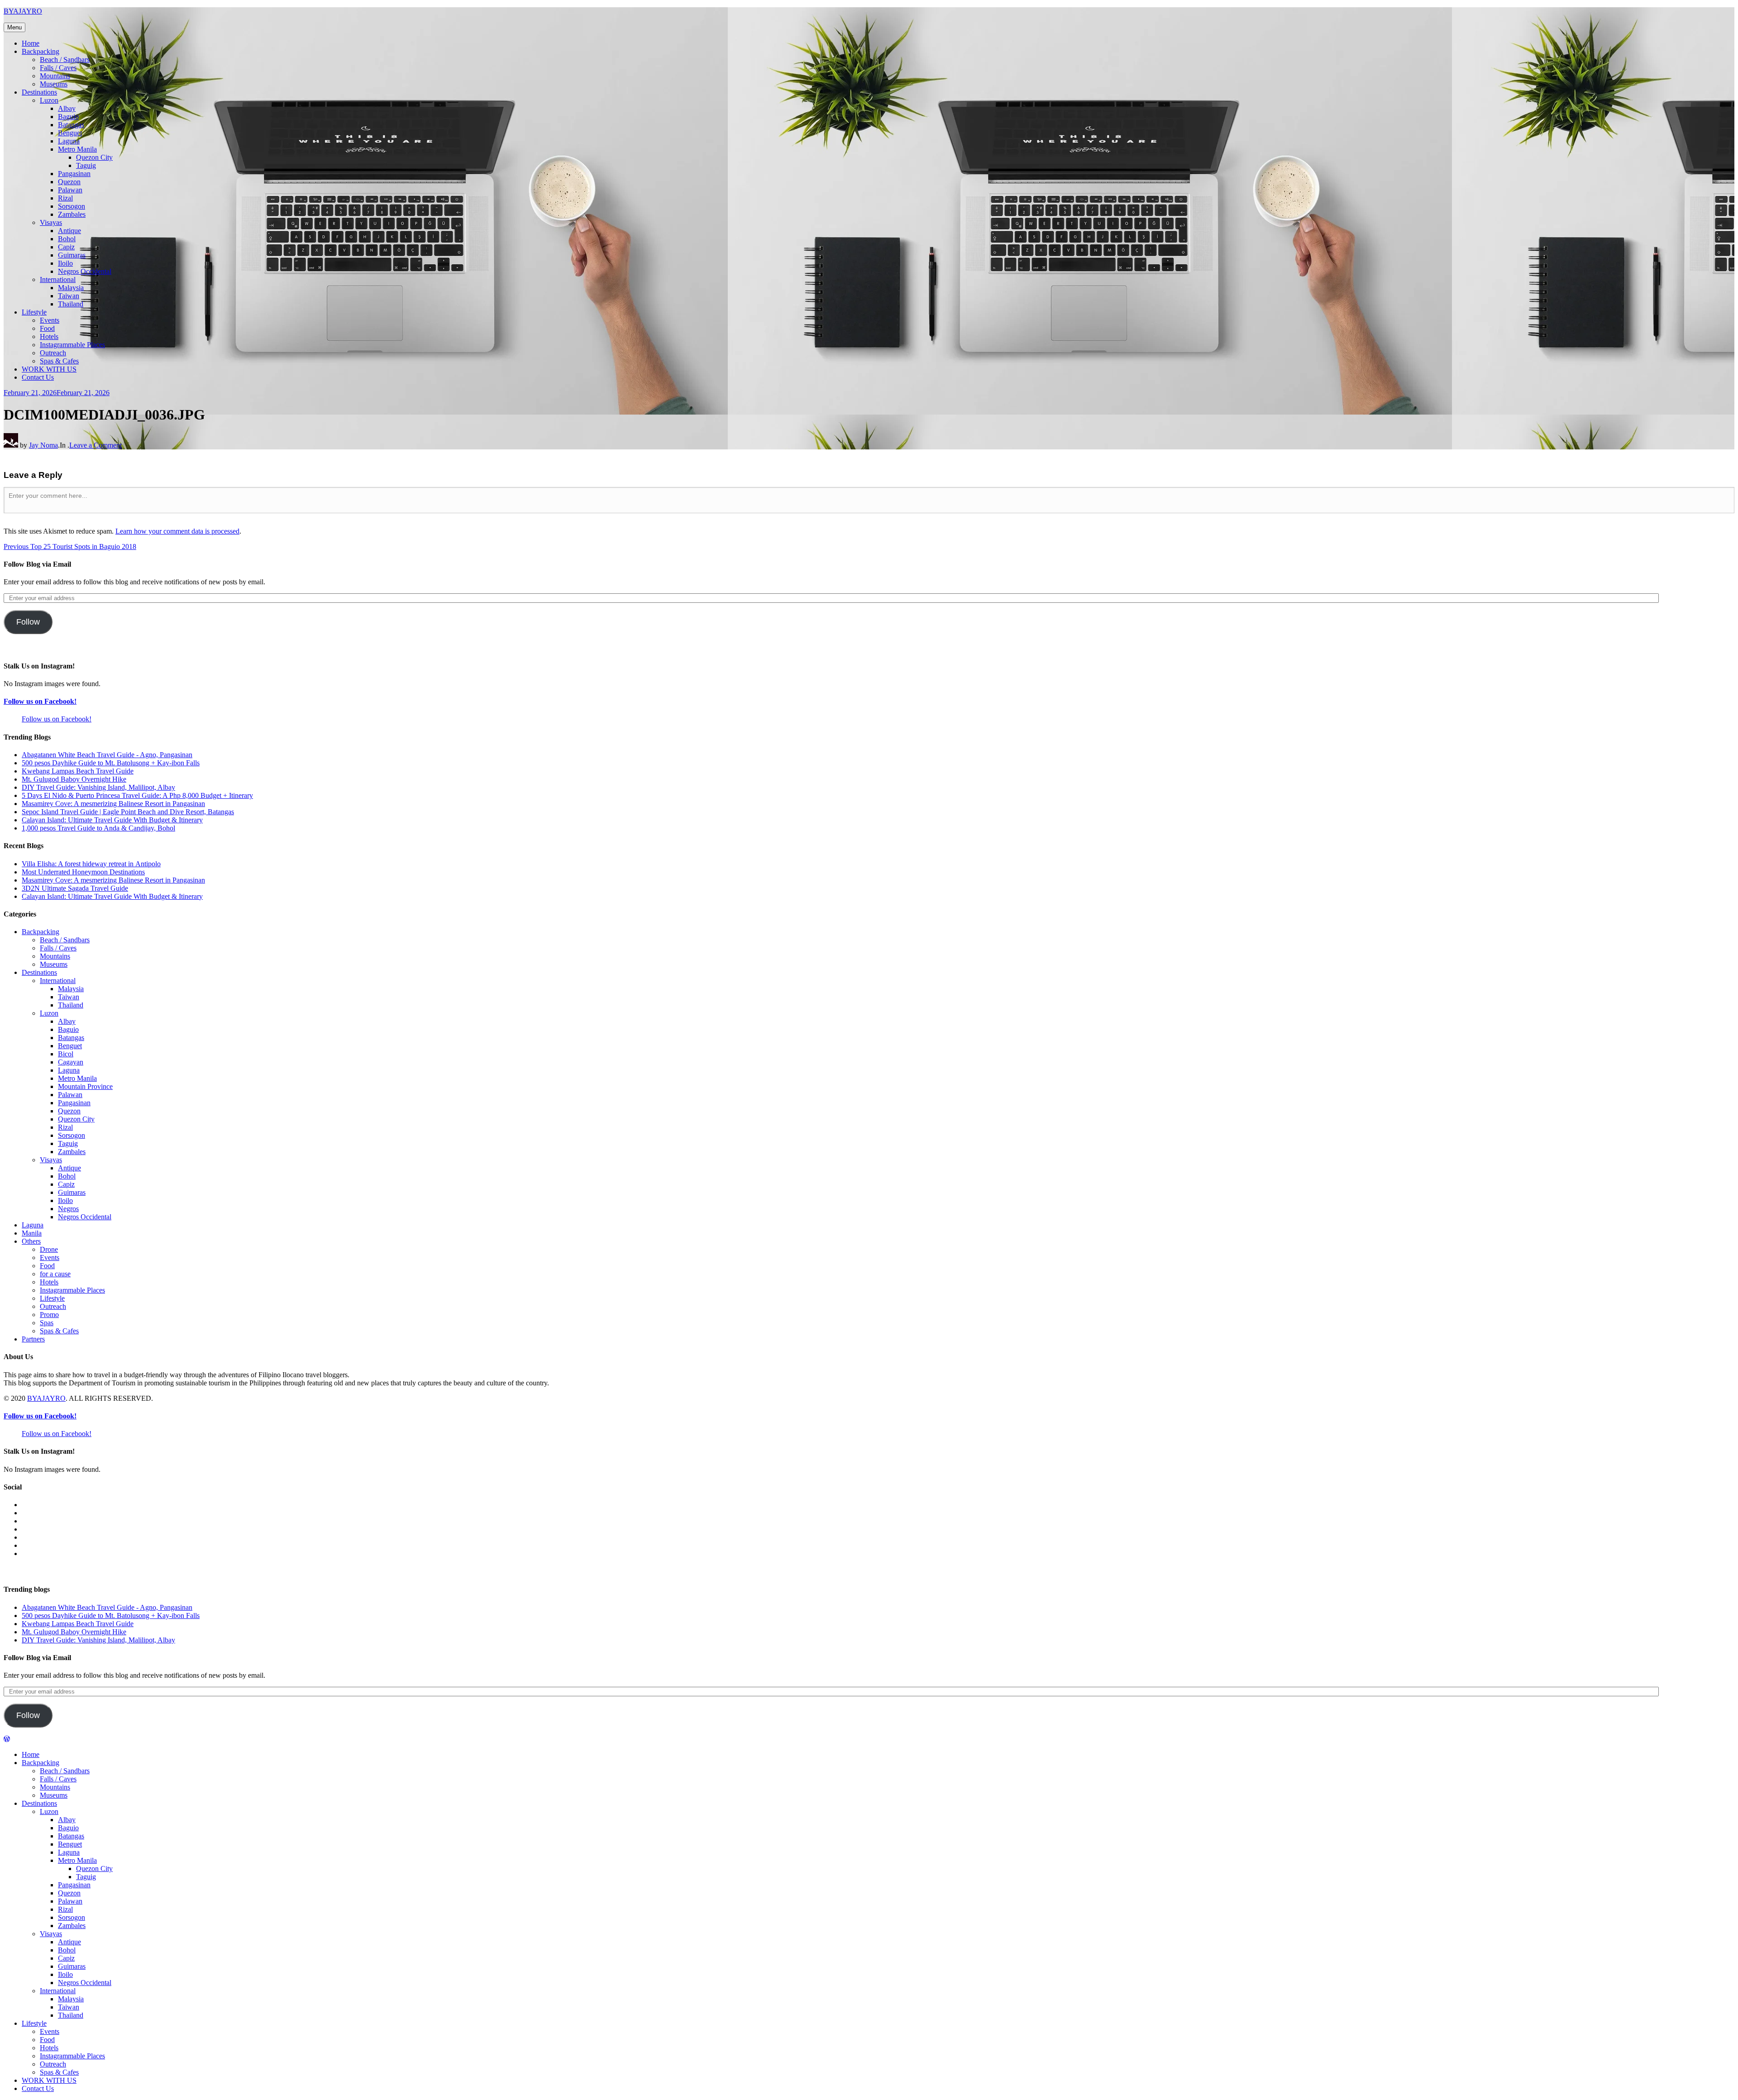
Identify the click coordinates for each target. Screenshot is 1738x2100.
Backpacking (41, 51)
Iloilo (65, 263)
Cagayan (71, 1062)
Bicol (66, 1054)
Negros (68, 1209)
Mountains (55, 76)
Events (50, 320)
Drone (49, 1249)
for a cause (55, 1274)
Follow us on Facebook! (40, 701)
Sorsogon (72, 206)
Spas (47, 1323)
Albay (67, 108)
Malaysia (71, 288)
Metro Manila (77, 149)
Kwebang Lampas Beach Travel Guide (78, 771)
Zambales (72, 214)
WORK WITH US (49, 369)
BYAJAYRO (23, 11)
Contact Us (38, 377)
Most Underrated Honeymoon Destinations (83, 872)
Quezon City (94, 157)
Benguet (70, 133)
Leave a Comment (95, 445)
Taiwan (69, 296)
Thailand (71, 304)
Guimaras (72, 255)
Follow (28, 622)
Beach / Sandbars (65, 60)
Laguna (69, 141)
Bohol (67, 239)
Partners (33, 1339)
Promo (49, 1315)
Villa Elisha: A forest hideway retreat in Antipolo (91, 864)
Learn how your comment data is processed (177, 531)
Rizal (65, 198)
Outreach (53, 353)
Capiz (66, 247)
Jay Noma (43, 445)
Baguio (68, 117)
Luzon (49, 100)
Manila (32, 1233)
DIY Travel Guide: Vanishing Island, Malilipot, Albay (98, 787)
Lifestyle (34, 312)
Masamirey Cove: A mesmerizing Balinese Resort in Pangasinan (113, 804)
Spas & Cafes (59, 361)
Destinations (39, 92)
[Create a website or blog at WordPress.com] (7, 1739)
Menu (14, 27)
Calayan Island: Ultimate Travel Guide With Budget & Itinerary (112, 820)
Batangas (71, 125)
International (58, 279)
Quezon (69, 182)
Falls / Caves (58, 68)
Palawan (70, 190)
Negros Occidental (85, 271)
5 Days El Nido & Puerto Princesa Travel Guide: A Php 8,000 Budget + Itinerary (137, 795)
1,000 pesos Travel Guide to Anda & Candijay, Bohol (98, 828)
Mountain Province (85, 1086)
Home (31, 43)
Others (31, 1241)
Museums (54, 84)
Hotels (49, 336)
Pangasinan (74, 174)
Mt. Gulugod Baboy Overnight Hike (74, 779)
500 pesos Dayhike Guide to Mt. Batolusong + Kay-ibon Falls (111, 763)
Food (47, 328)
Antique (69, 231)
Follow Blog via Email (37, 564)
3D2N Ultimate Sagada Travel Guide (75, 888)
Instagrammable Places (72, 345)
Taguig (86, 165)
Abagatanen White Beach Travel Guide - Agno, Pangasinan (107, 755)
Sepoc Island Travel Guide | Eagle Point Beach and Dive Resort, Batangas (128, 812)
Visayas (51, 222)
